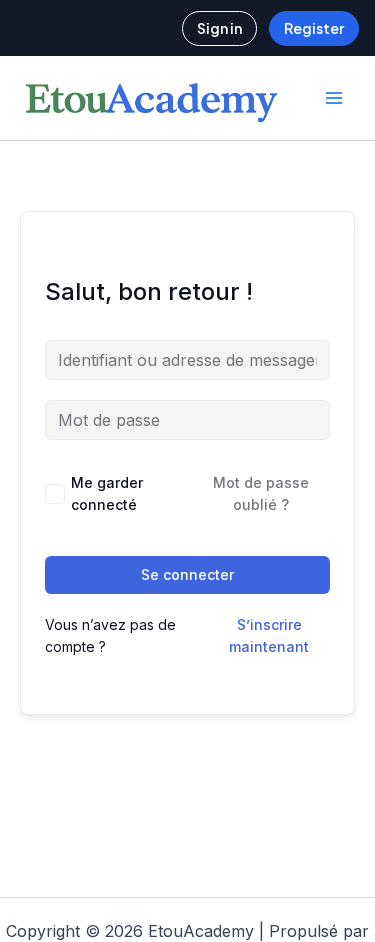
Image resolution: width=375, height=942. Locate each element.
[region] (187, 759)
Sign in (219, 28)
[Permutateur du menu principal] (334, 98)
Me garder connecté (107, 493)
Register (314, 28)
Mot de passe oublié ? (261, 493)
